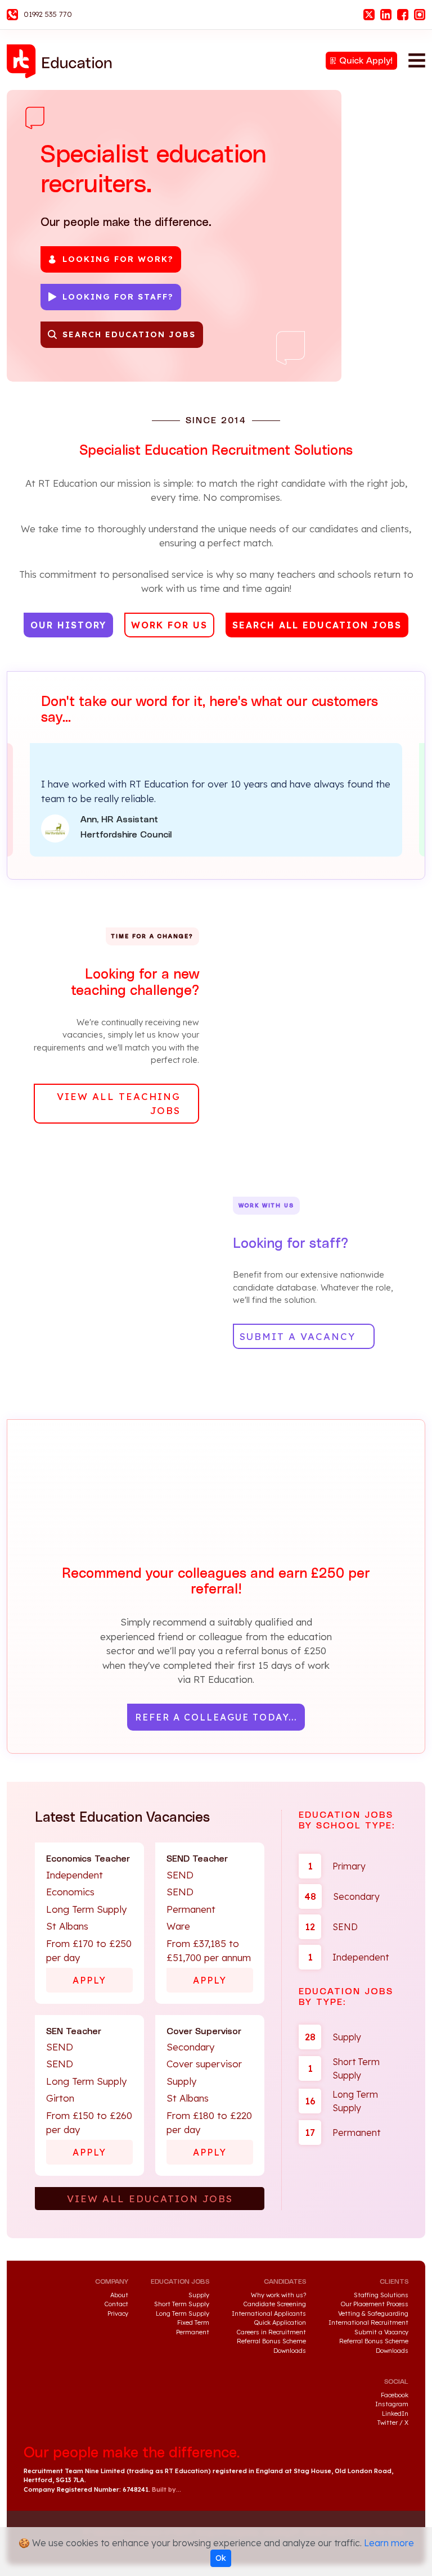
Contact (116, 2304)
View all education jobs (150, 2199)
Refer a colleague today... (216, 1717)
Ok (221, 2558)
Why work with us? (278, 2295)
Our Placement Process (375, 2304)
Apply (89, 1980)
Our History (68, 625)
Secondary (342, 1896)
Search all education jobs (317, 625)
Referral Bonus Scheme (271, 2341)
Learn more (389, 2543)
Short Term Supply (344, 2068)
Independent (348, 1957)
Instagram (420, 15)
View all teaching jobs (119, 1104)
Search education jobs (129, 334)
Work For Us (169, 625)
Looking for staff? (118, 297)
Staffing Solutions (381, 2295)
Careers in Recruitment (271, 2332)
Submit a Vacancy (381, 2332)
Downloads (290, 2351)
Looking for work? (118, 259)
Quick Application (280, 2323)
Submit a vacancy (298, 1336)
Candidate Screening (275, 2304)
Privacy (118, 2314)
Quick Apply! (366, 61)
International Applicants (269, 2314)
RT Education (63, 61)
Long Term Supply (342, 2101)
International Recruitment (368, 2323)
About (119, 2295)
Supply (333, 2037)
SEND (331, 1927)
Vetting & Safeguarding (373, 2314)
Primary (337, 1866)
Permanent (343, 2133)
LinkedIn (386, 15)
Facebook (403, 15)
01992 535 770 (48, 14)
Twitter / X (393, 2423)
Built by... (166, 2489)
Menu (417, 60)
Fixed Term (193, 2323)
